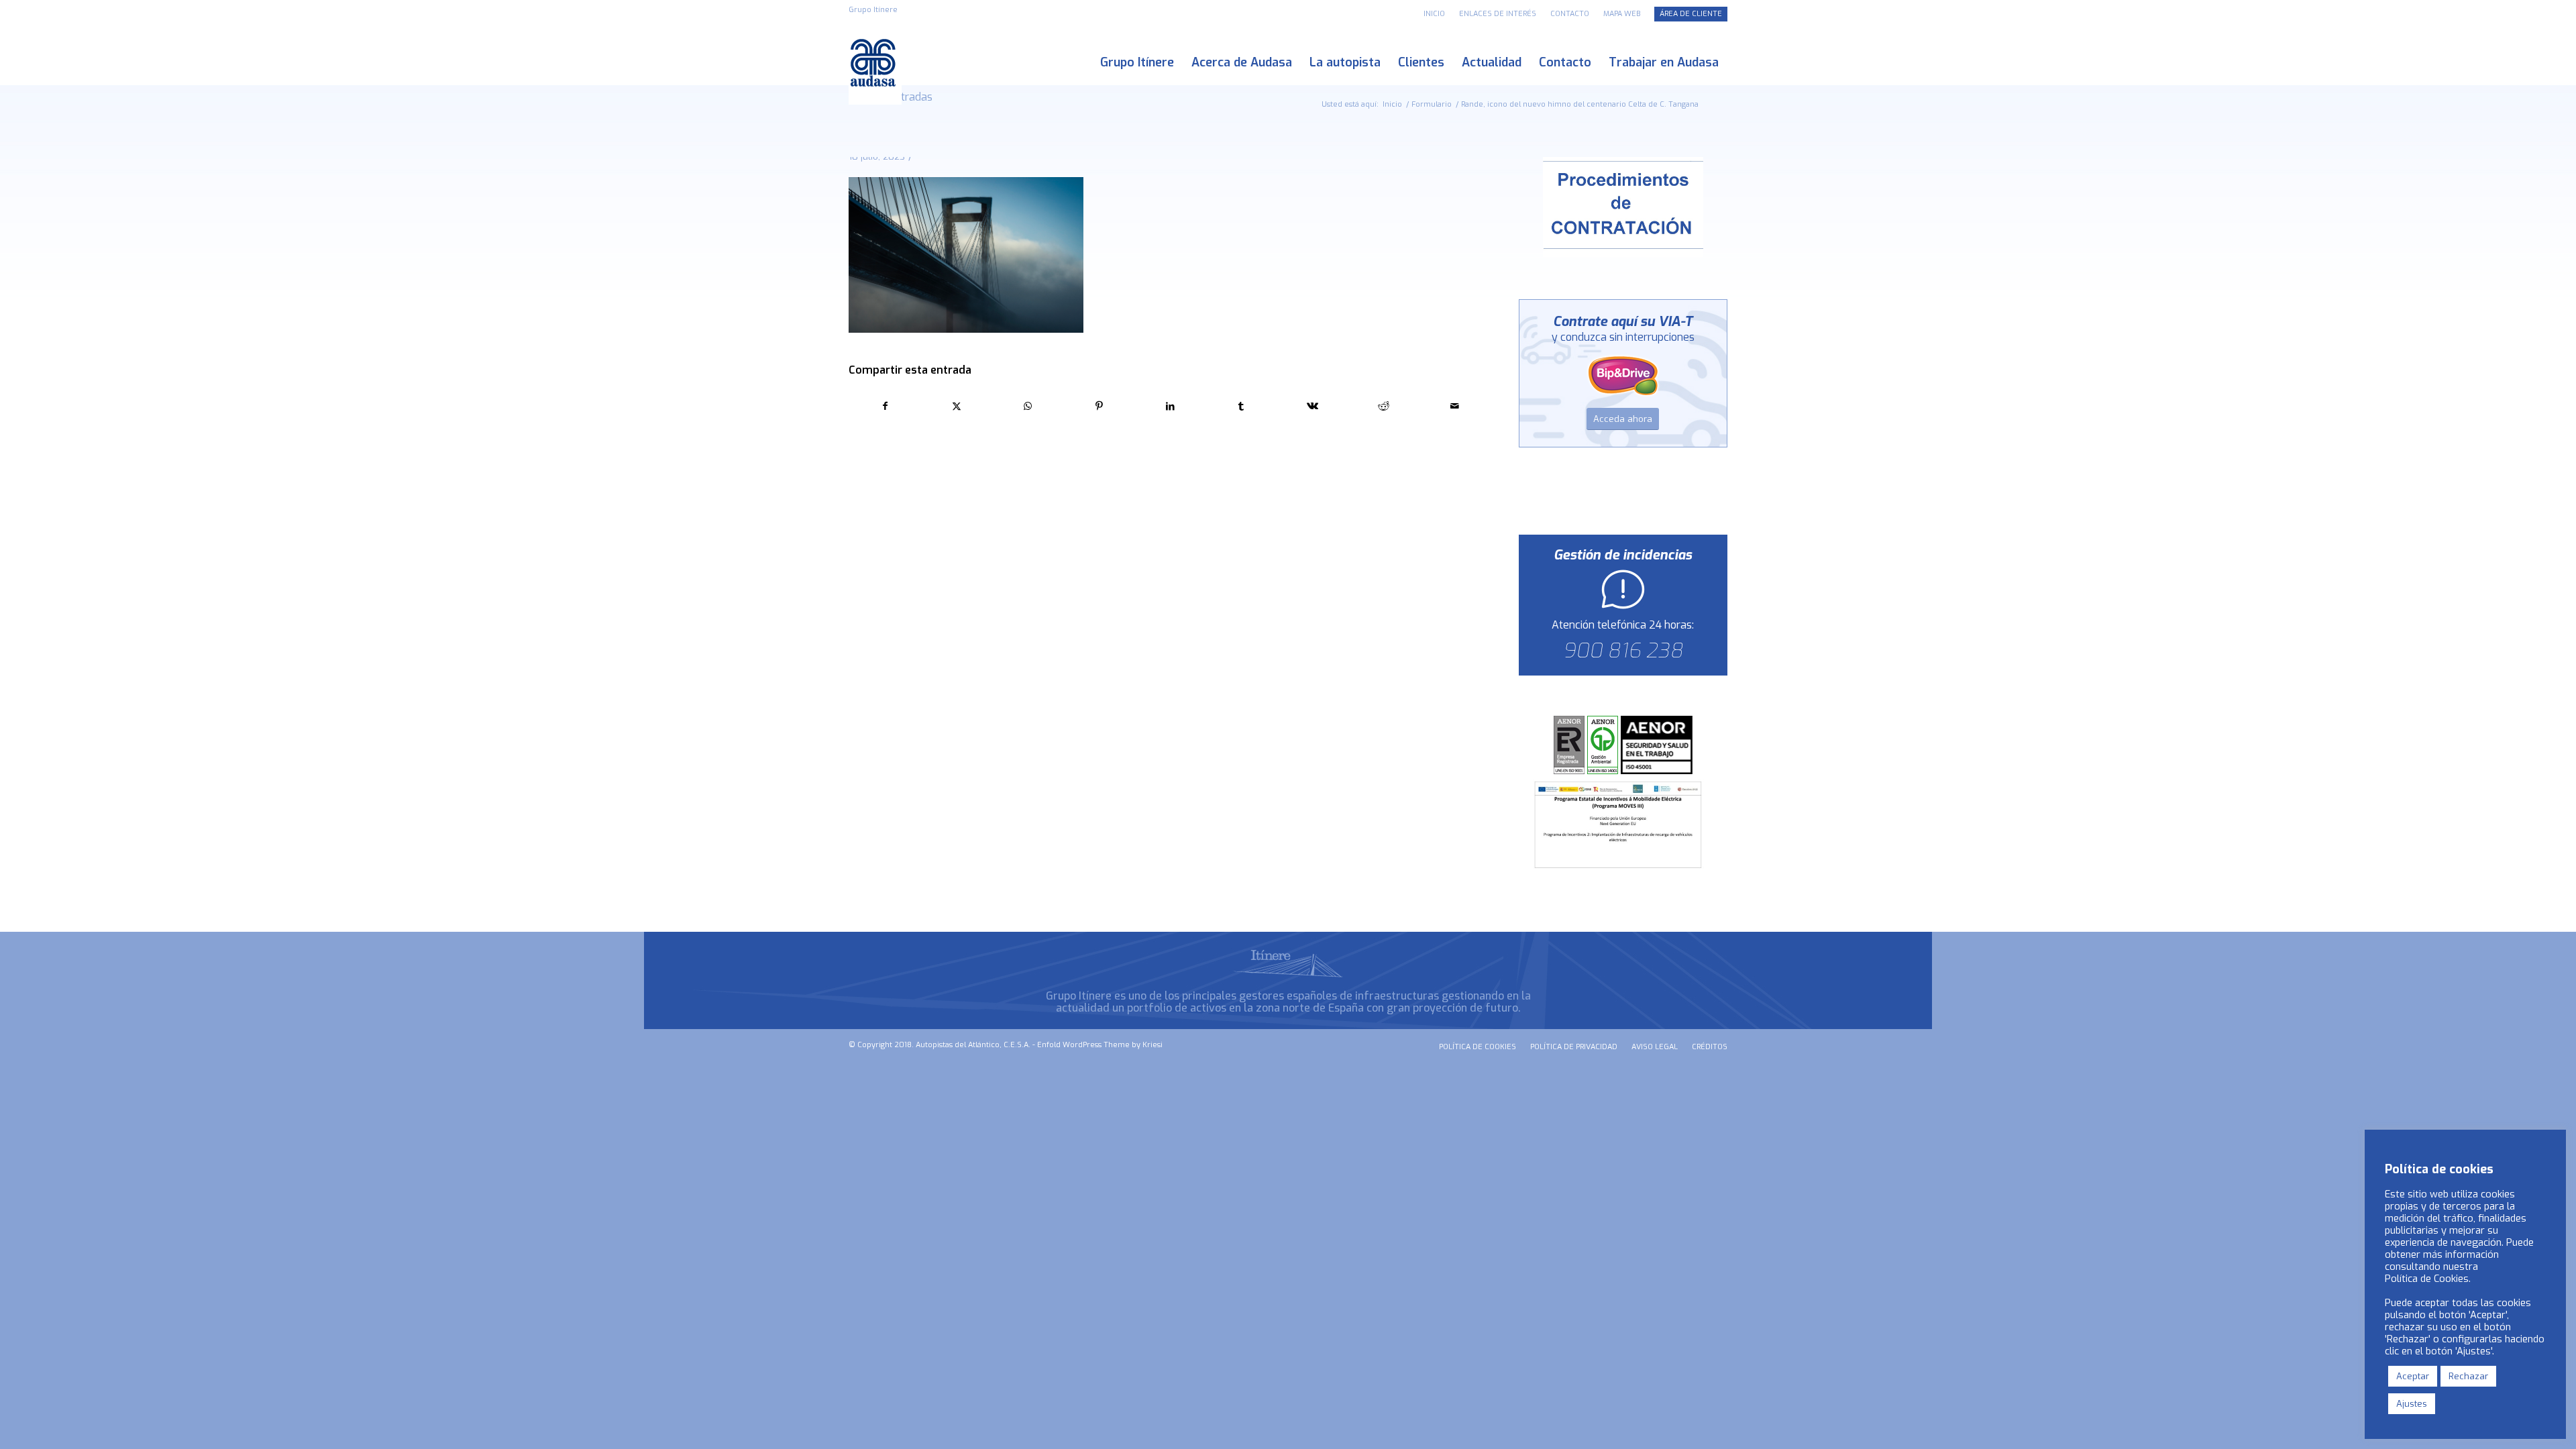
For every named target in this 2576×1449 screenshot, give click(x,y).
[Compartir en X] (956, 406)
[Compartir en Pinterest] (1099, 406)
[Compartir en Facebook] (885, 406)
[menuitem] (1435, 14)
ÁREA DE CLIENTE (1691, 14)
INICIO (1434, 14)
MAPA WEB (1622, 14)
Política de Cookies (2427, 1279)
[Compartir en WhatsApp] (1027, 406)
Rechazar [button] (2468, 1376)
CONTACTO (1570, 14)
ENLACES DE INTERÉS (1498, 14)
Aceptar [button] (2413, 1376)
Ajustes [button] (2412, 1404)
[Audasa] (875, 63)
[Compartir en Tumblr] (1241, 406)
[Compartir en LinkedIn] (1170, 406)
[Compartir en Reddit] (1384, 406)
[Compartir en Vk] (1312, 406)
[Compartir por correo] (1455, 406)
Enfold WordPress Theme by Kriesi (1100, 1045)
